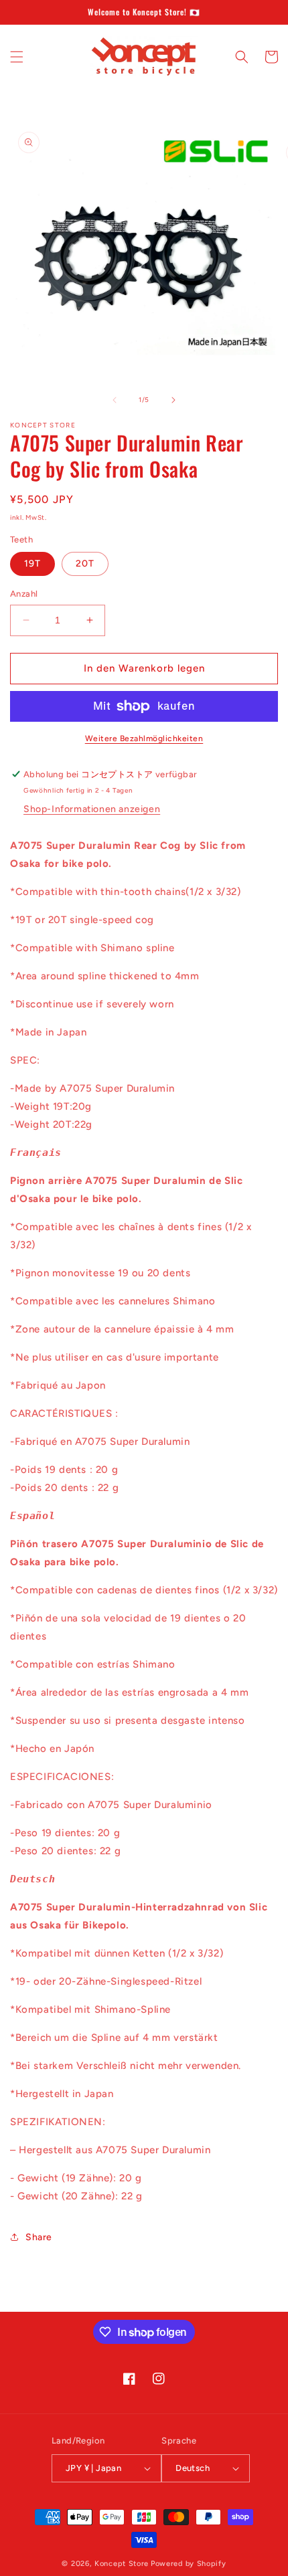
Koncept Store (122, 2564)
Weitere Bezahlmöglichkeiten (144, 738)
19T (32, 564)
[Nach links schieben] (115, 400)
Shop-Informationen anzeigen (92, 809)
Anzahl (24, 594)
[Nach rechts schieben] (173, 400)
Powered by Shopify (189, 2564)
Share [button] (39, 2237)
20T (85, 564)
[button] (17, 57)
